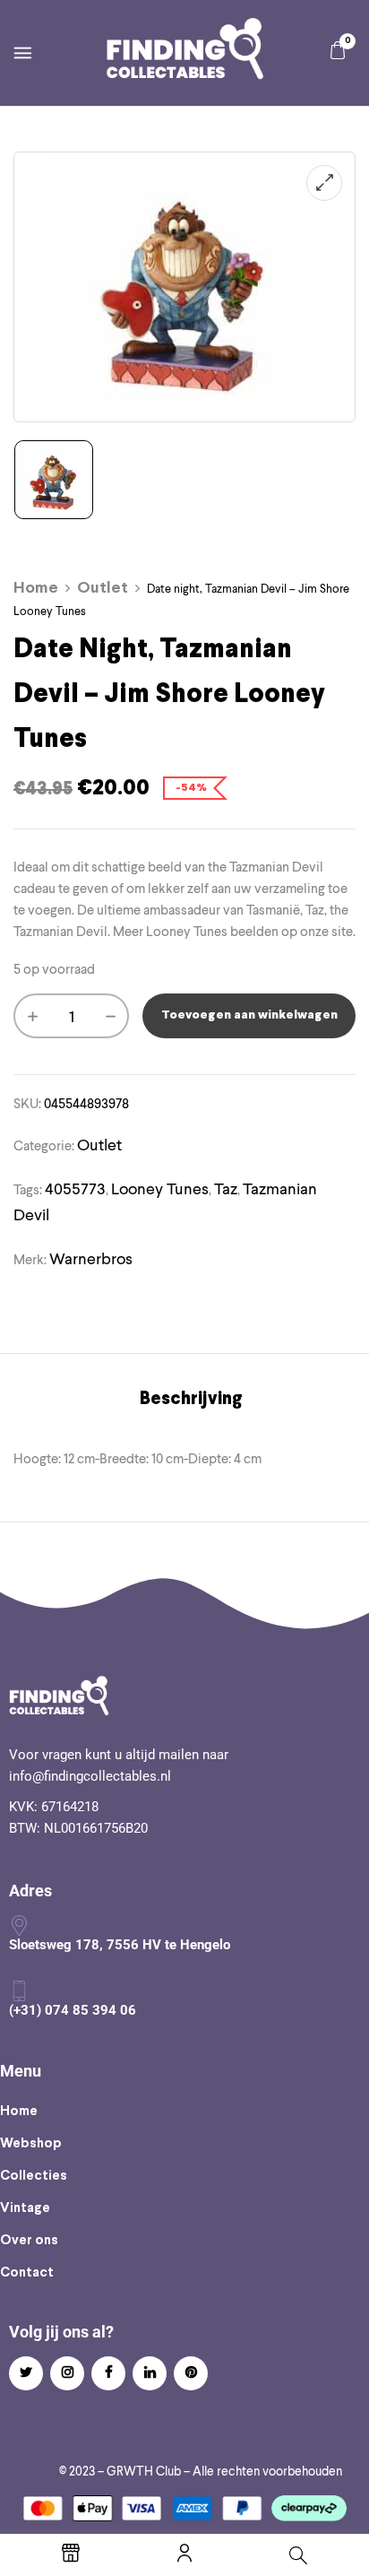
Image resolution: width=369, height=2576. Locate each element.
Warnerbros (91, 1258)
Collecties (34, 2176)
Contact (27, 2273)
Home (36, 589)
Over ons (29, 2241)
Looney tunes (160, 1188)
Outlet (103, 589)
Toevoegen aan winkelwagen (249, 1015)
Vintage (25, 2208)
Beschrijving (191, 1399)
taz (226, 1188)
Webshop (31, 2144)
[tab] (191, 1400)
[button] (338, 51)
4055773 (75, 1188)
